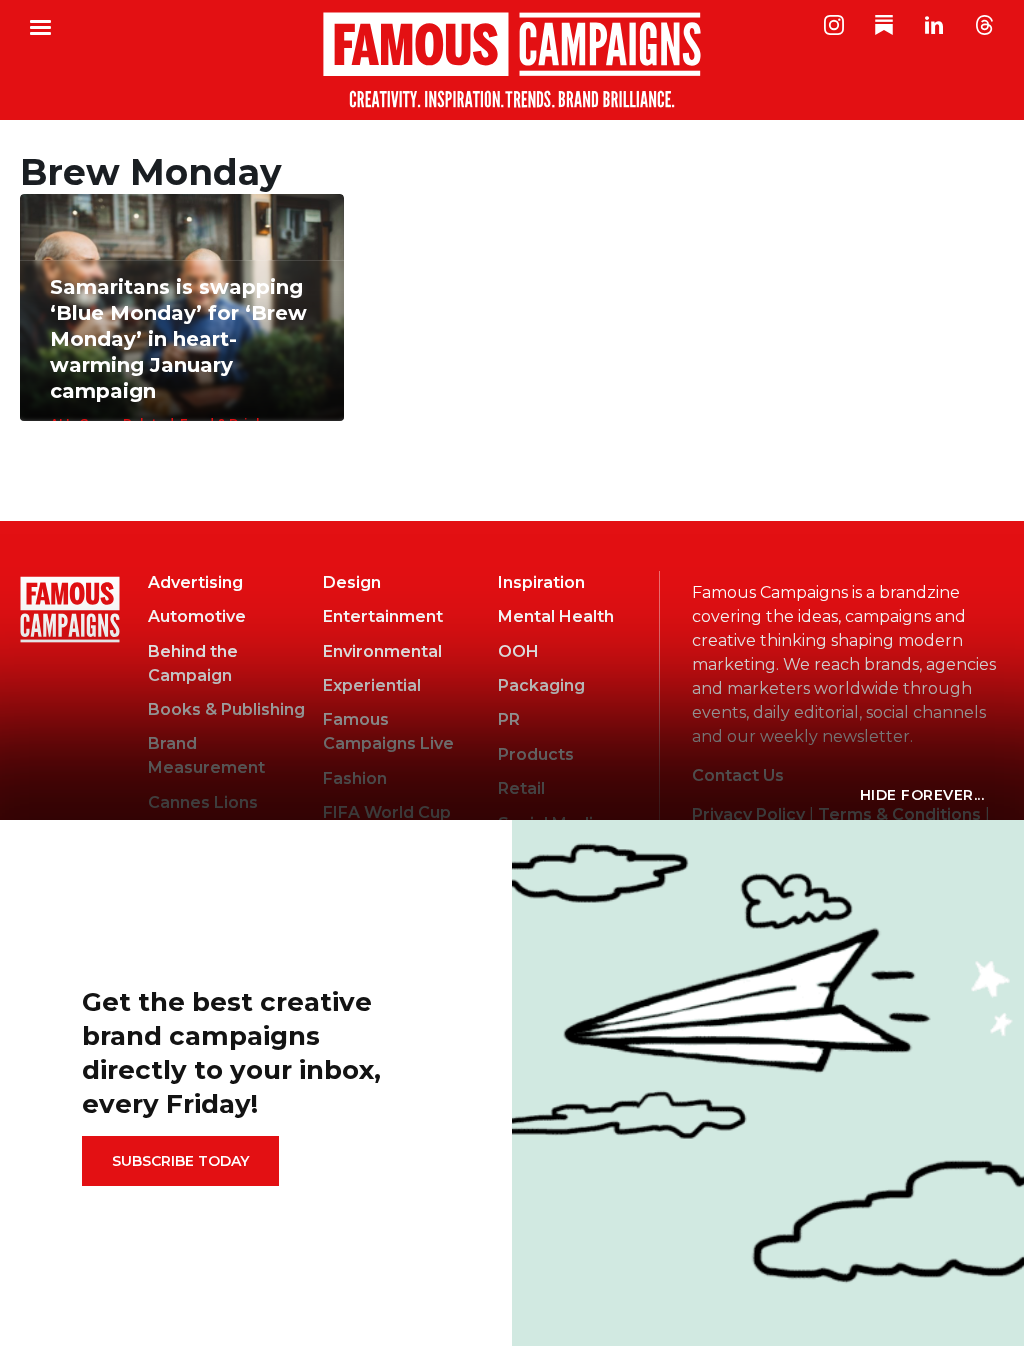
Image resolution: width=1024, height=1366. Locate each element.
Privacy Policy (748, 814)
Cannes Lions (203, 802)
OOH (518, 651)
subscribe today (180, 1161)
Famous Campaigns (512, 60)
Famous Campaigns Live (388, 731)
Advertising (195, 582)
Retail (521, 788)
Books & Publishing (226, 709)
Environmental (382, 651)
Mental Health (556, 616)
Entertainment (383, 616)
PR (509, 719)
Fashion (355, 778)
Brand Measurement (206, 755)
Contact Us (738, 775)
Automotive (197, 616)
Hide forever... (922, 795)
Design (352, 582)
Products (536, 754)
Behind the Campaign (193, 663)
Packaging (541, 685)
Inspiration (541, 582)
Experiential (372, 685)
